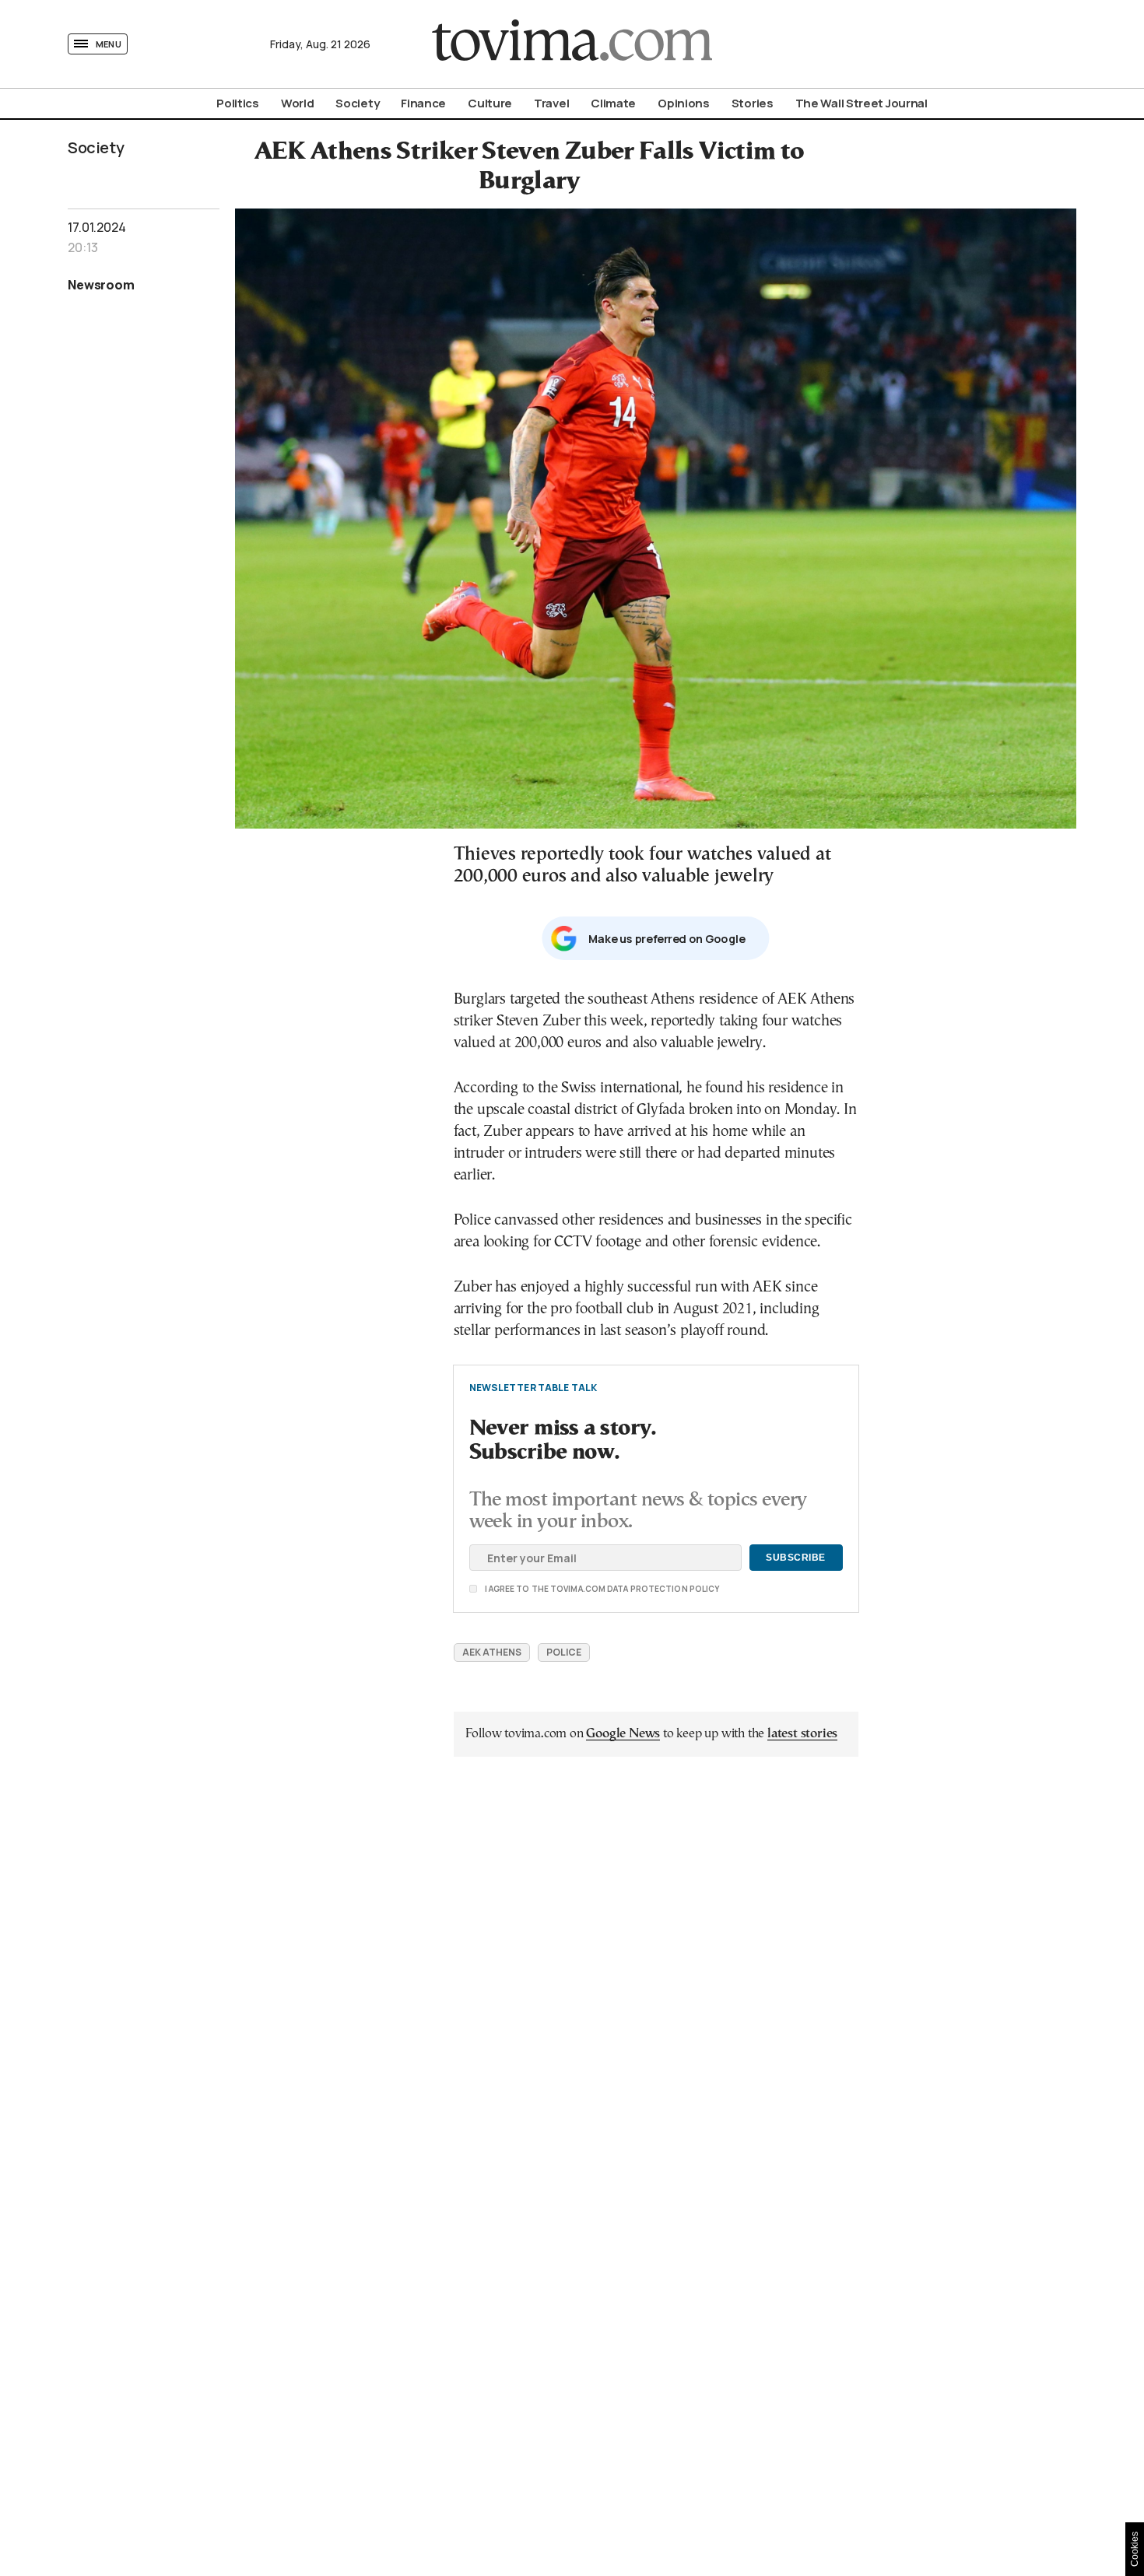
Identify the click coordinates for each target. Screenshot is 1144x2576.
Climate (613, 103)
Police (564, 1652)
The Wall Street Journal (862, 103)
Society (357, 103)
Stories (753, 103)
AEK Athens (492, 1652)
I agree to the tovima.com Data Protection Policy (515, 1589)
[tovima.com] (572, 44)
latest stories (802, 1734)
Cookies (1135, 2549)
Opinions (684, 103)
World (298, 103)
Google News (623, 1734)
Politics (238, 103)
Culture (490, 103)
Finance (423, 103)
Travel (551, 103)
